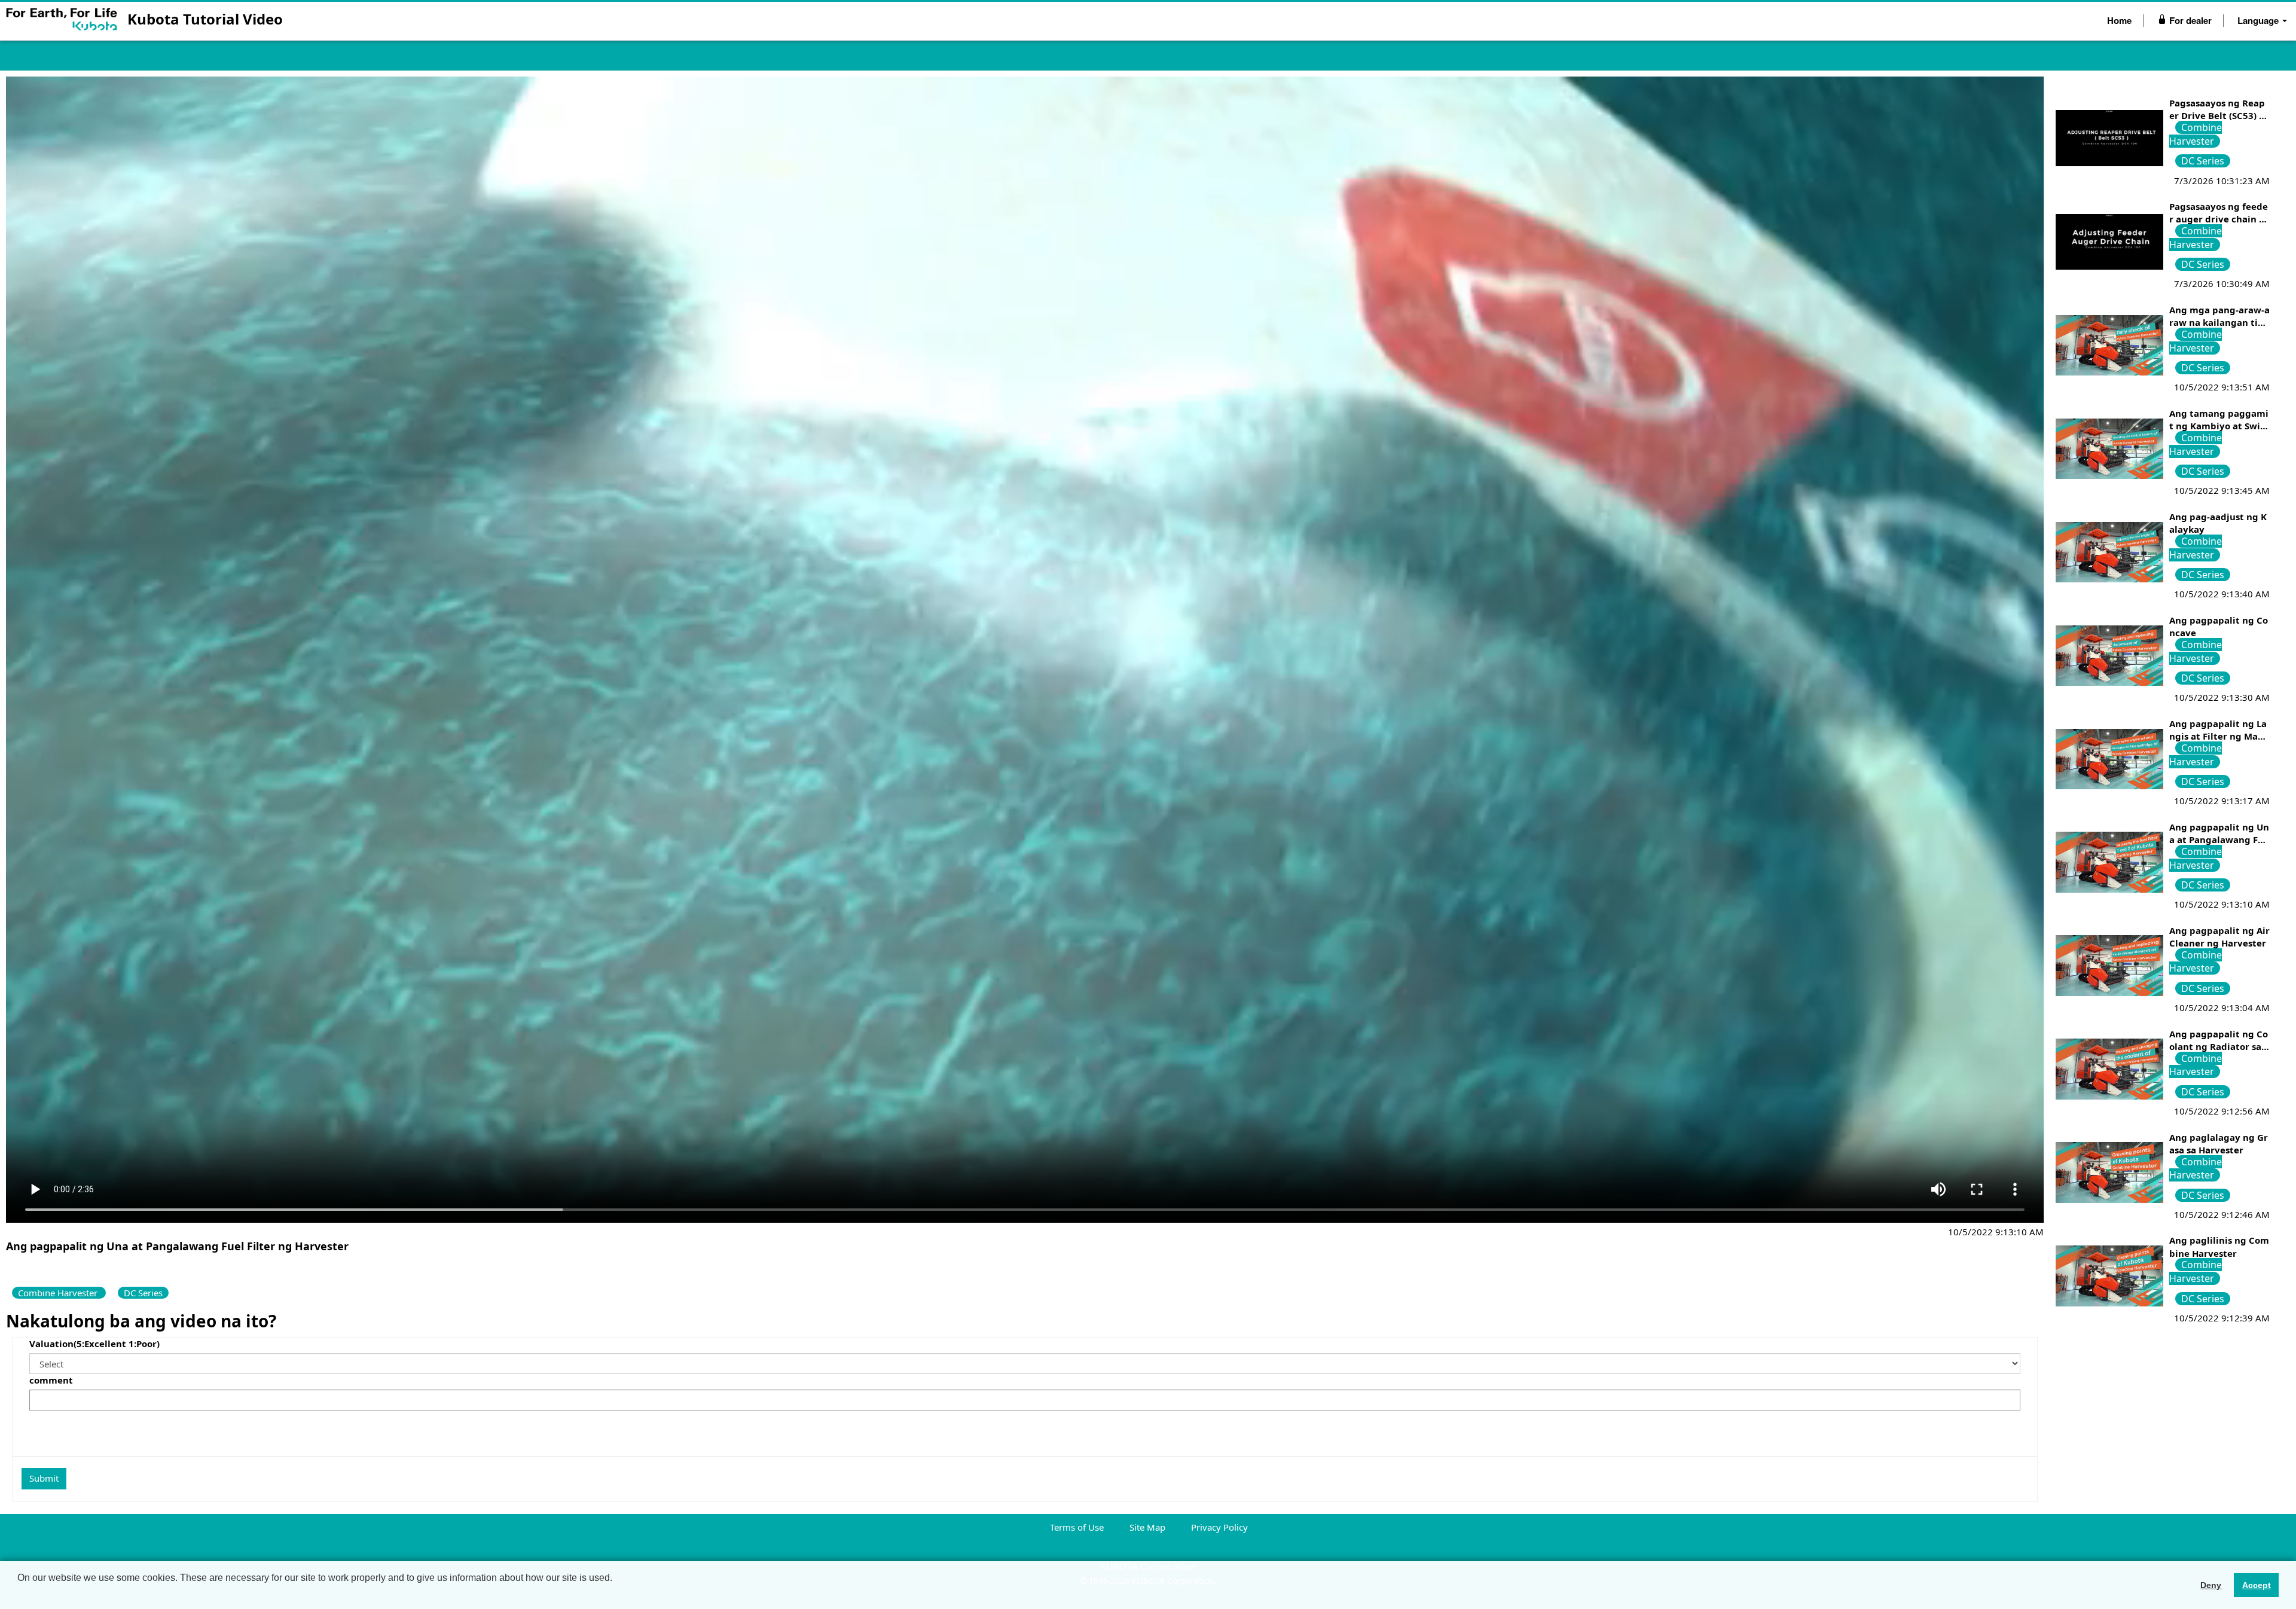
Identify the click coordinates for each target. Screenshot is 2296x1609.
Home (2119, 20)
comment (51, 1380)
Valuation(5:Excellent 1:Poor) (94, 1344)
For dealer (2189, 20)
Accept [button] (2257, 1585)
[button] (19, 1593)
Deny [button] (2211, 1585)
